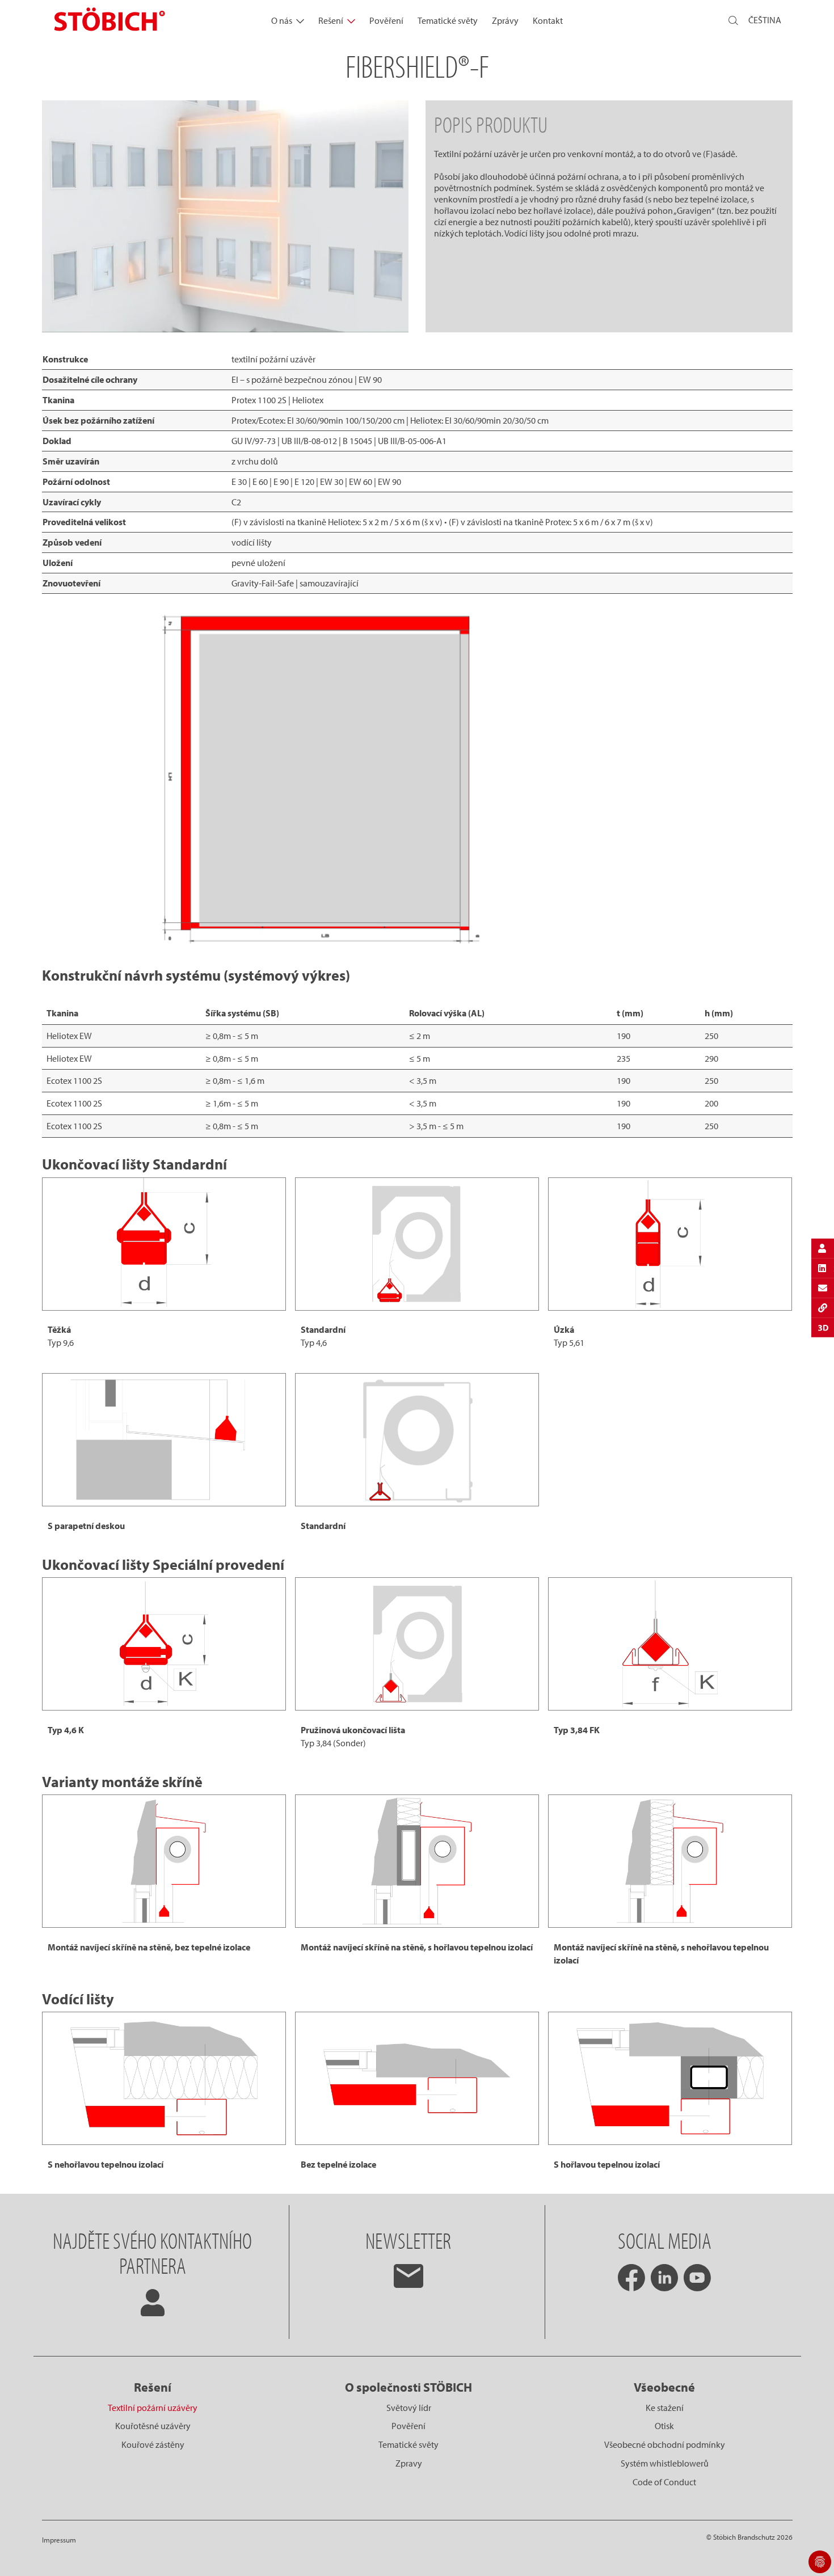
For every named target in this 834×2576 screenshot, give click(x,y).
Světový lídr (409, 2408)
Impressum (59, 2540)
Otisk (664, 2426)
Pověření (386, 20)
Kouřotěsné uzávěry (153, 2426)
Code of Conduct (664, 2482)
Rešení (331, 20)
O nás (282, 20)
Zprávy (505, 20)
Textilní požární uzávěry (153, 2408)
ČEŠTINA (765, 20)
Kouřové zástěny (153, 2444)
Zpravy (409, 2463)
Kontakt (548, 20)
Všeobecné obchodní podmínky (665, 2444)
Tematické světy (448, 20)
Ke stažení (665, 2408)
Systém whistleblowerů (665, 2463)
